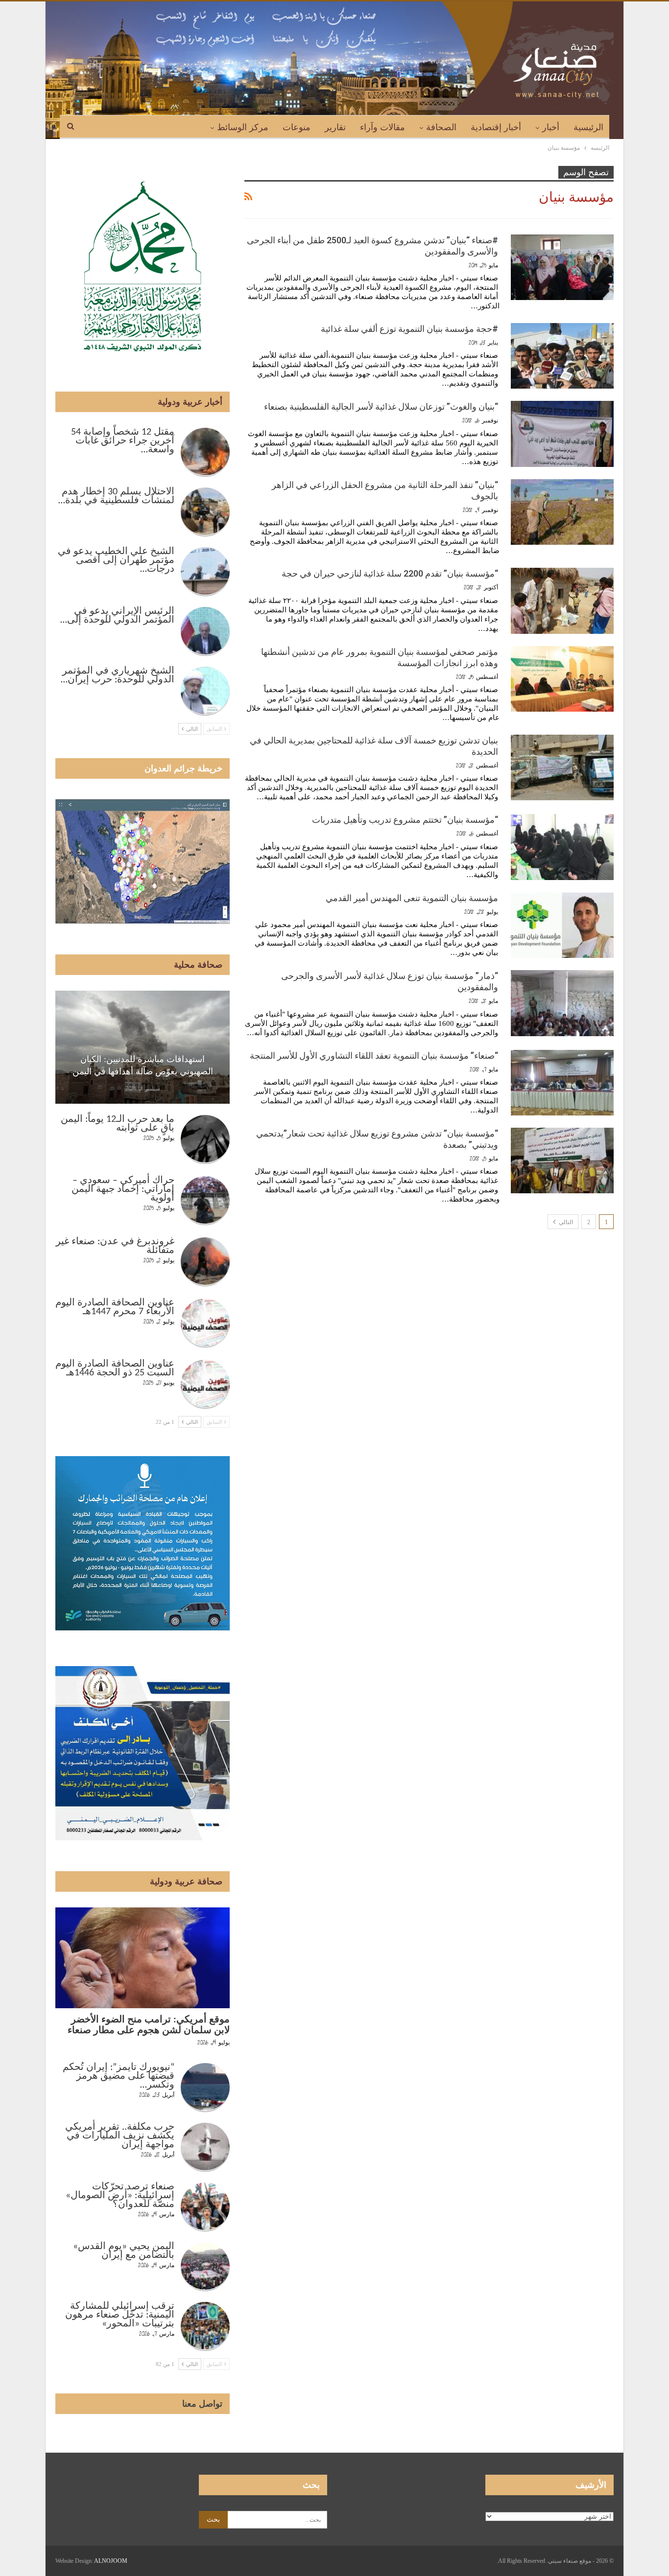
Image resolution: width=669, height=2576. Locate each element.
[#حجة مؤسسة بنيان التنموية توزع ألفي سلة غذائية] (562, 356)
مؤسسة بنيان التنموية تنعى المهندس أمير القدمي (412, 898)
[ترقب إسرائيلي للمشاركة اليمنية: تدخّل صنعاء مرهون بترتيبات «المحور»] (205, 2326)
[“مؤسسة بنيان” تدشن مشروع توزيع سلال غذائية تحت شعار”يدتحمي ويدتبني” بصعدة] (562, 1160)
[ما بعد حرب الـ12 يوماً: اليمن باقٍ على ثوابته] (205, 1139)
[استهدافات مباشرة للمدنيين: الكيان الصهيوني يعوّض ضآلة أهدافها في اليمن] (143, 1047)
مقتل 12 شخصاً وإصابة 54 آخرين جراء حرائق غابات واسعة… (123, 441)
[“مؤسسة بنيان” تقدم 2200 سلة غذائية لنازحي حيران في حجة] (562, 601)
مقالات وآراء (382, 127)
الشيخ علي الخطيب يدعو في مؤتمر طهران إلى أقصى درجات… (116, 560)
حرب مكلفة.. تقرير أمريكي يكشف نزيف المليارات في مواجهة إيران (120, 2136)
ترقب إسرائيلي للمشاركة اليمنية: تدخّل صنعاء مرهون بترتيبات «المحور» (120, 2315)
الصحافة (441, 127)
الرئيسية (588, 127)
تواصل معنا (202, 2404)
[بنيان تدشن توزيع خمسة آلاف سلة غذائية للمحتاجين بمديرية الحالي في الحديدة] (562, 767)
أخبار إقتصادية (496, 127)
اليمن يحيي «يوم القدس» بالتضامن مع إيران (124, 2251)
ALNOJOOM (111, 2561)
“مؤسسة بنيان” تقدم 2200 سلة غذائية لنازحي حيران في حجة (390, 573)
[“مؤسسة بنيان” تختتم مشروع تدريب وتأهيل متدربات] (562, 847)
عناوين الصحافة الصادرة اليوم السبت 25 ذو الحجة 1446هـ (115, 1369)
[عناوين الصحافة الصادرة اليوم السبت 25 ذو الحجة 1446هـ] (205, 1384)
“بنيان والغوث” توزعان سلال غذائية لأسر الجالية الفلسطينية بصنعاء (381, 406)
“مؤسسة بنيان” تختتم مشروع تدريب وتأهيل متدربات (405, 820)
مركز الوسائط (243, 127)
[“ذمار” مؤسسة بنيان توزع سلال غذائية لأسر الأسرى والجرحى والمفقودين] (562, 1003)
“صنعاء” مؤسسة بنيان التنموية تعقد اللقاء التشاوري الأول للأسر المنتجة (374, 1056)
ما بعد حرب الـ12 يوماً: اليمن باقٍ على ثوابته (118, 1124)
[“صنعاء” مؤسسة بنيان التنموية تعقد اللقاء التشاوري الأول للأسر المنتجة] (562, 1083)
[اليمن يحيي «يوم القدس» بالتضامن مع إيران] (205, 2267)
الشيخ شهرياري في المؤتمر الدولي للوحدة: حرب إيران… (118, 675)
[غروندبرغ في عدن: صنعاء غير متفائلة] (205, 1262)
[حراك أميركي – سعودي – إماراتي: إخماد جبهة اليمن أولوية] (205, 1201)
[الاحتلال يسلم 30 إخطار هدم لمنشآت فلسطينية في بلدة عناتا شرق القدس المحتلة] (205, 512)
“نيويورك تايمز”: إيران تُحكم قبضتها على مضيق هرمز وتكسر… (119, 2076)
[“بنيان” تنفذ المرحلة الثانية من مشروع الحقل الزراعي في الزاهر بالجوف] (562, 512)
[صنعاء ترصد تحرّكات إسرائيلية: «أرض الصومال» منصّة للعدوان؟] (205, 2207)
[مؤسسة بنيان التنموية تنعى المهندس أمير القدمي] (562, 925)
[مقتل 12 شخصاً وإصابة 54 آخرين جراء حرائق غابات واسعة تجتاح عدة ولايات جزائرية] (205, 452)
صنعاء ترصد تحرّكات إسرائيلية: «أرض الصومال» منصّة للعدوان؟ (120, 2196)
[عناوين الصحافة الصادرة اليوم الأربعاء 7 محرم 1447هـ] (205, 1323)
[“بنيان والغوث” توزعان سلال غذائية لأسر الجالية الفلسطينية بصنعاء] (562, 434)
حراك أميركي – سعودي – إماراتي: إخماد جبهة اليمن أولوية (123, 1189)
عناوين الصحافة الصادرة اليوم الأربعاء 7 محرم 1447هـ (115, 1307)
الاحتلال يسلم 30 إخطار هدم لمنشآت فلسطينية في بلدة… (116, 496)
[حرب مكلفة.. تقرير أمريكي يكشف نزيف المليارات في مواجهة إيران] (205, 2147)
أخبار (551, 127)
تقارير (335, 127)
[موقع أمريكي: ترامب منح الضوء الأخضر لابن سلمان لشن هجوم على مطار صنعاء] (143, 1958)
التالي (565, 1222)
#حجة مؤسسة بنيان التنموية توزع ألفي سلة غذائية (409, 329)
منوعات (297, 127)
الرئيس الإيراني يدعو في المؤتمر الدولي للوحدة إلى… (117, 616)
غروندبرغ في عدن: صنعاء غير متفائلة (115, 1246)
